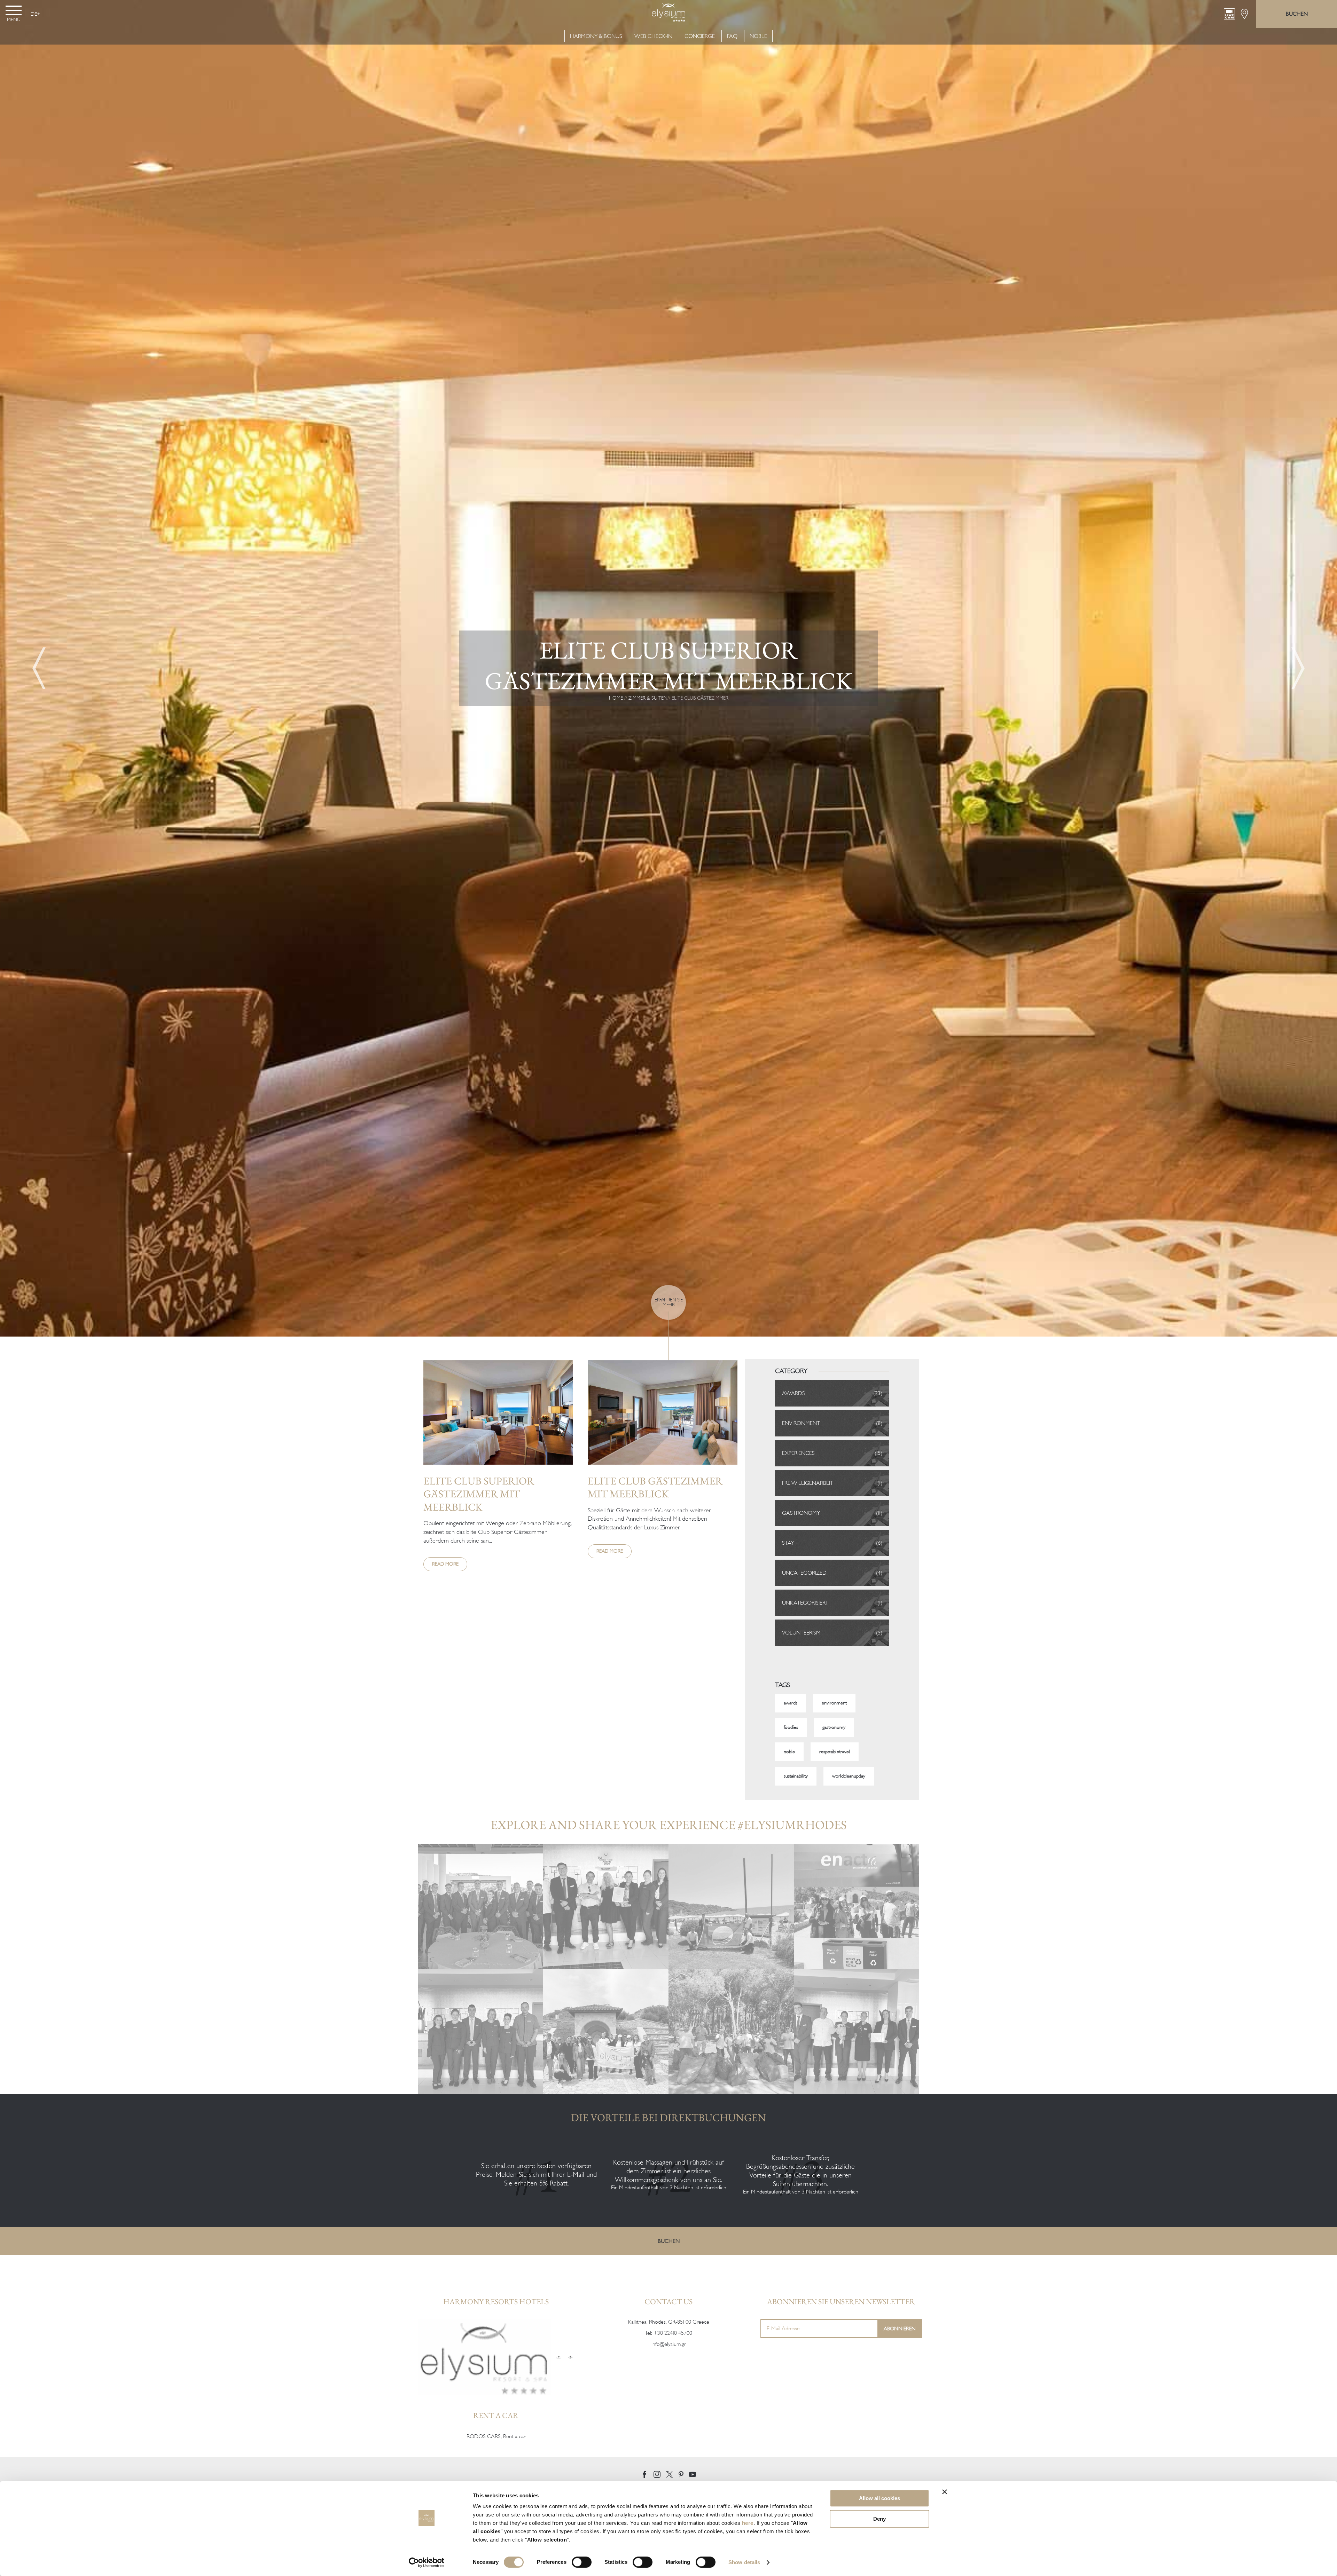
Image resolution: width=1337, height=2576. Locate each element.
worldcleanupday (849, 1776)
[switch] (582, 2562)
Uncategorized (804, 1573)
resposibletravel (835, 1752)
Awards (793, 1393)
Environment (801, 1423)
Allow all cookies (879, 2498)
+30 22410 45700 (673, 2333)
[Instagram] (657, 2474)
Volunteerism (801, 1633)
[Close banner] (945, 2492)
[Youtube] (693, 2475)
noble (789, 1752)
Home (616, 698)
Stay (788, 1543)
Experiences (798, 1453)
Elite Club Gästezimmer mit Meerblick (655, 1487)
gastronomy (834, 1727)
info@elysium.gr (669, 2344)
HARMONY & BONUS (597, 36)
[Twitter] (670, 2474)
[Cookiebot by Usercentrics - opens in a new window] (427, 2562)
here (748, 2523)
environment (834, 1703)
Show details (744, 2562)
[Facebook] (644, 2474)
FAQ (732, 36)
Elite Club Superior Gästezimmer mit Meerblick (479, 1494)
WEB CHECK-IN (653, 36)
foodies (791, 1727)
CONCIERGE (700, 36)
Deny (879, 2519)
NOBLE (758, 36)
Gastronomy (801, 1513)
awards (791, 1703)
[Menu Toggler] (14, 10)
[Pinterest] (681, 2474)
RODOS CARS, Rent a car (496, 2436)
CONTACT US (668, 2302)
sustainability (796, 1776)
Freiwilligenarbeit (808, 1483)
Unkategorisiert (805, 1603)
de (34, 14)
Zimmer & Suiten (648, 698)
